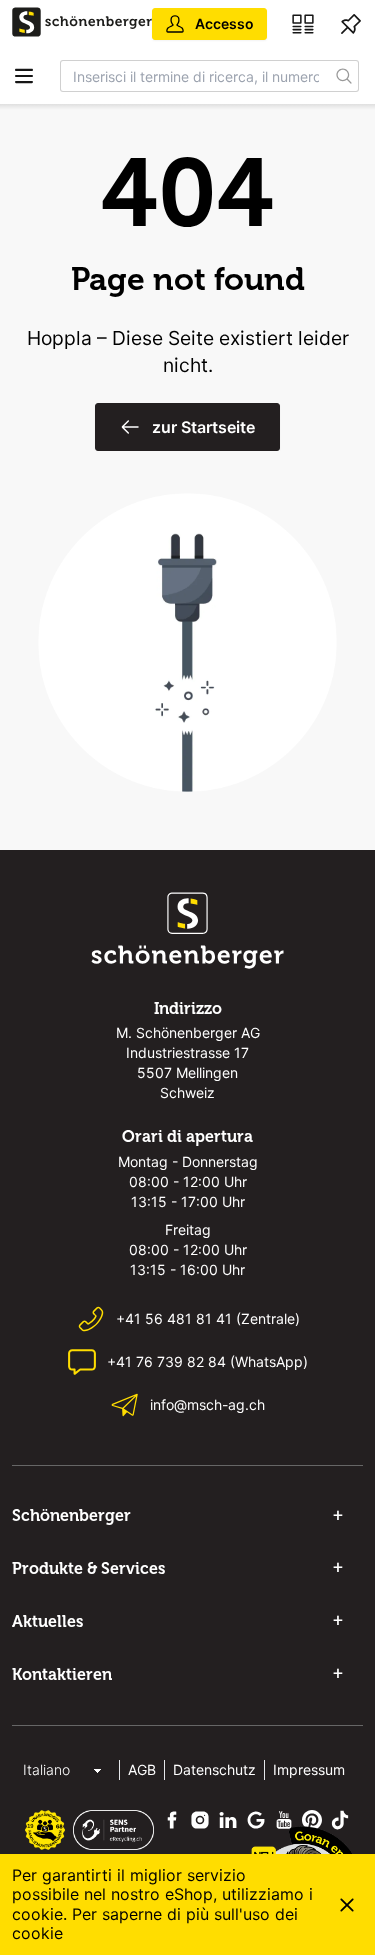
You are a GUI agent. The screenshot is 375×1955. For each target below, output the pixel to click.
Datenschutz (214, 1769)
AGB (142, 1769)
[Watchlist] (351, 24)
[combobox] (195, 76)
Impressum (309, 1769)
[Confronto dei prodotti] (303, 24)
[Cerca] (344, 76)
